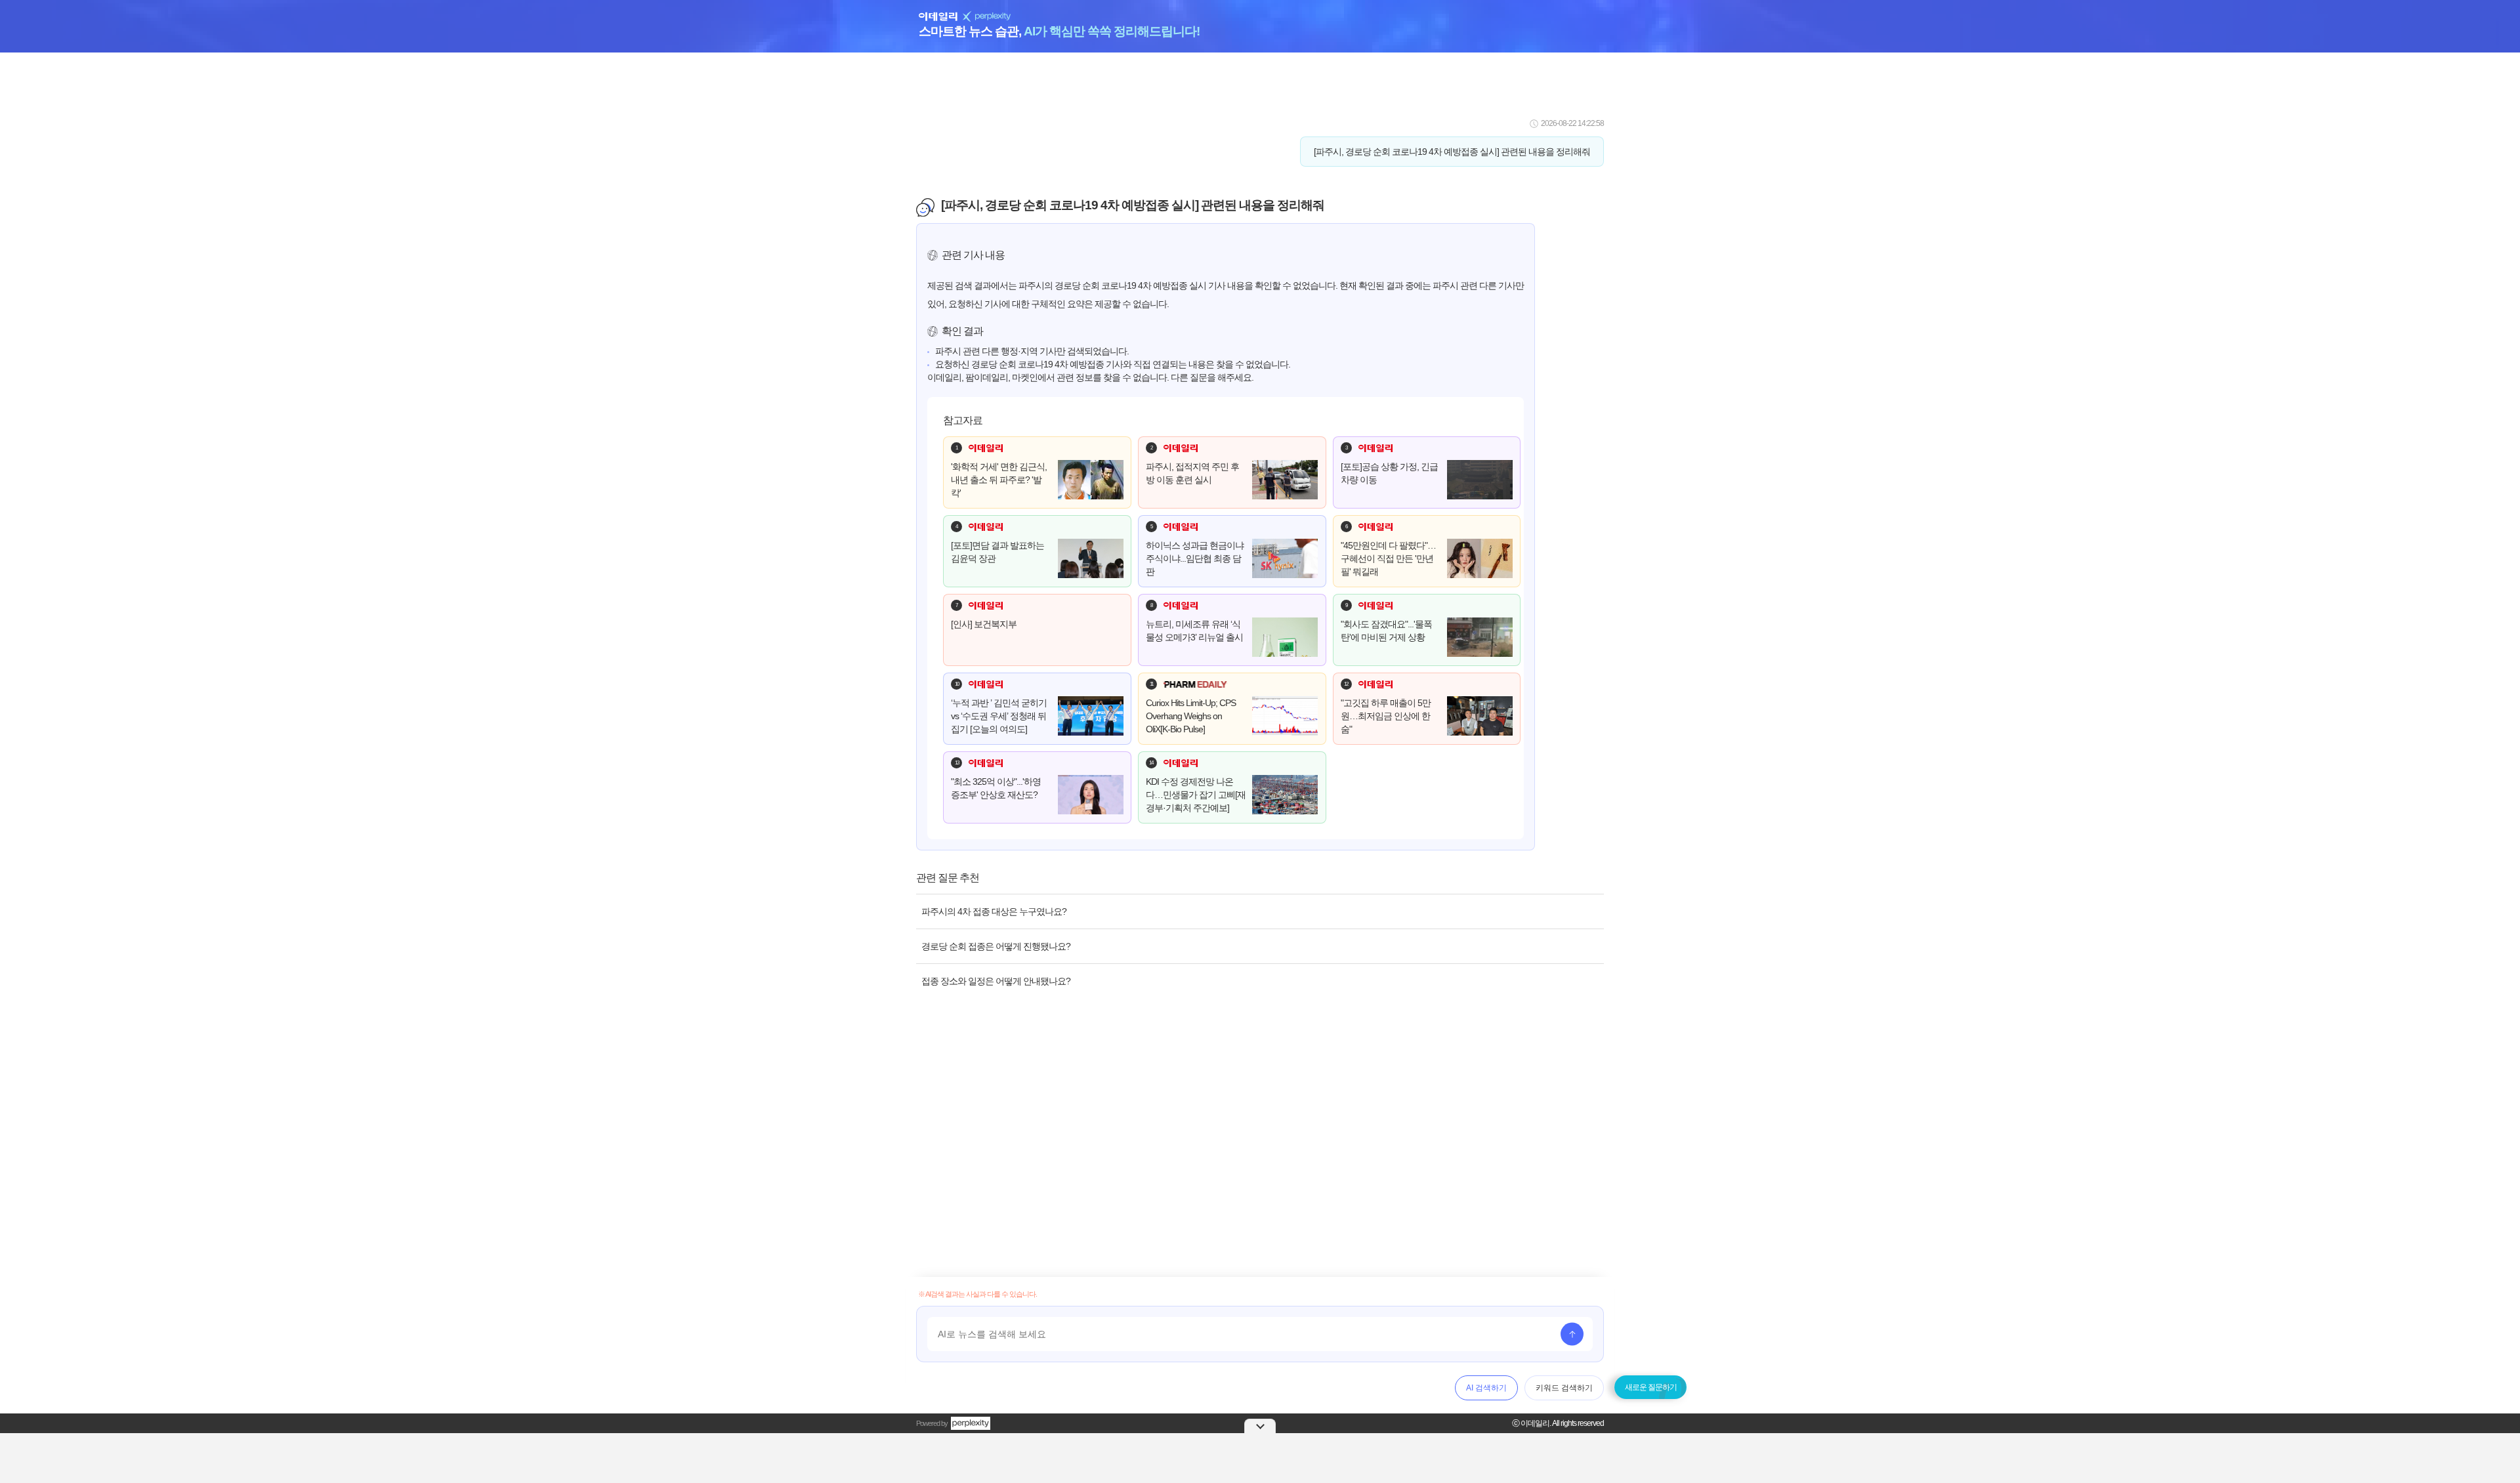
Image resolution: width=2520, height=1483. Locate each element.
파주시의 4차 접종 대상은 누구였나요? (994, 911)
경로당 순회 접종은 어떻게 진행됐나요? (996, 946)
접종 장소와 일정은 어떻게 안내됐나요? (996, 981)
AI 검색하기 (1486, 1388)
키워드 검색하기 (1564, 1388)
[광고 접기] (1260, 1426)
